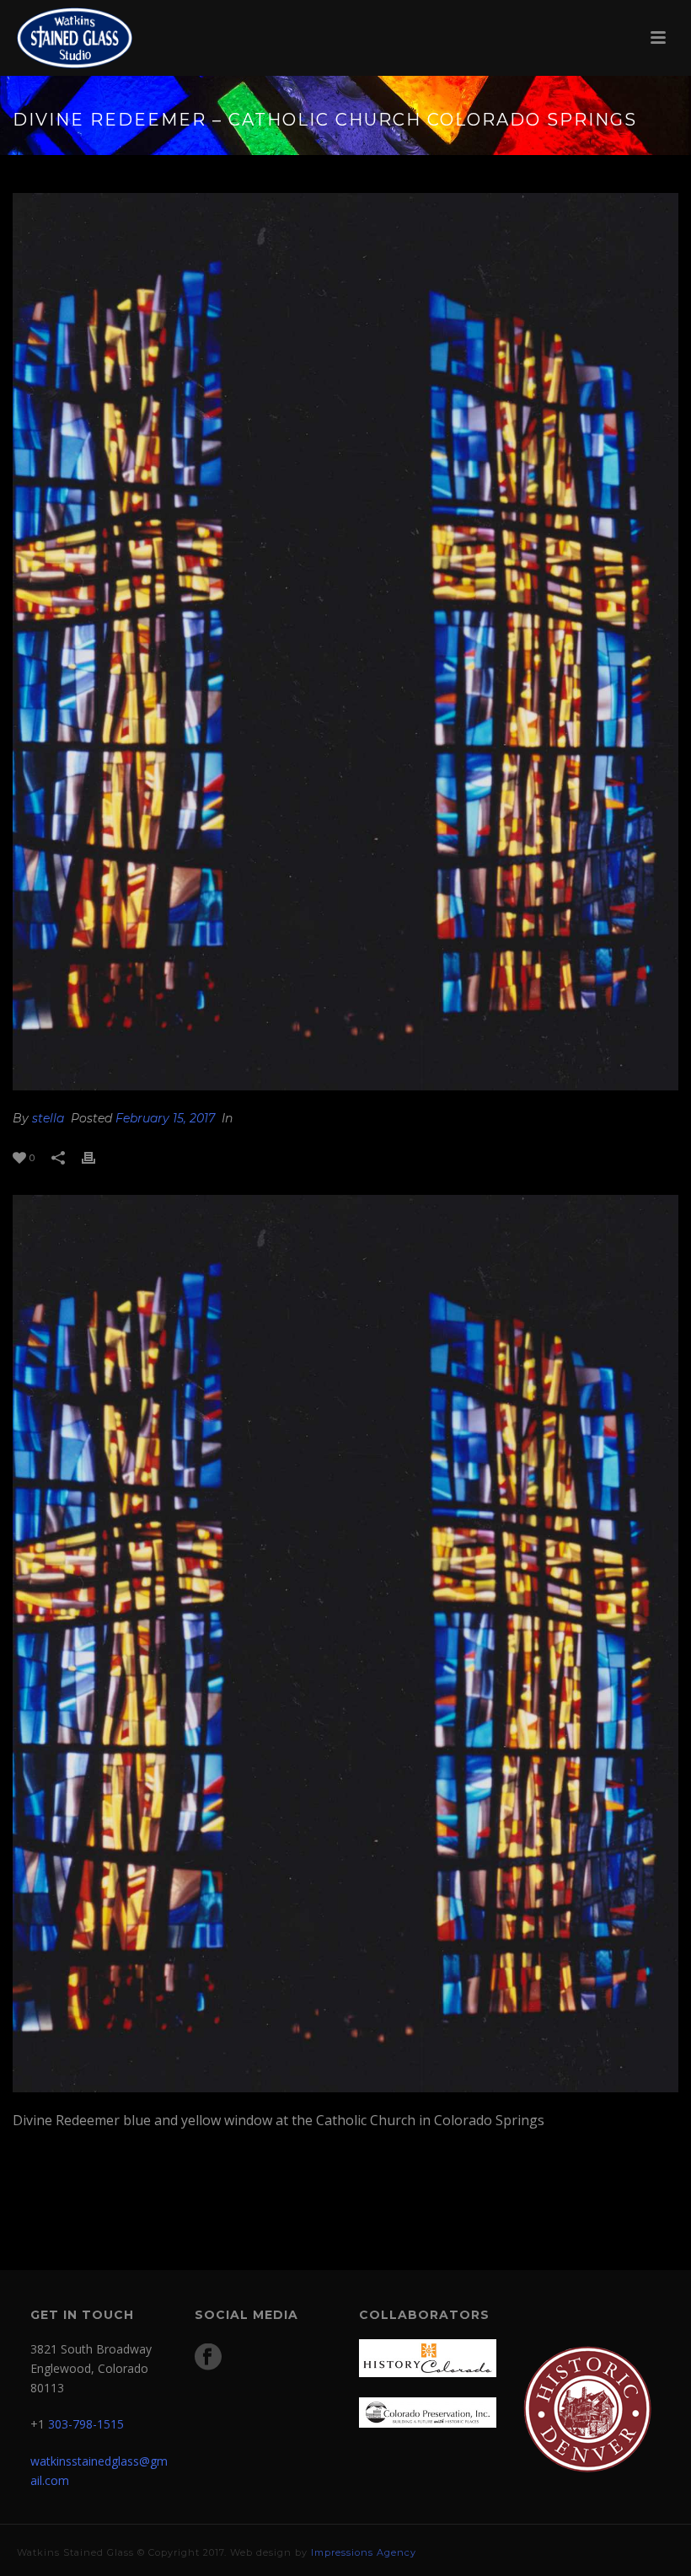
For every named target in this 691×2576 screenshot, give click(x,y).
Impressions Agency (364, 2552)
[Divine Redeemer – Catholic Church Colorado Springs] (345, 642)
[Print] (97, 1157)
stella (48, 1118)
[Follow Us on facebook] (208, 2358)
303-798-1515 (86, 2424)
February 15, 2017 (165, 1118)
